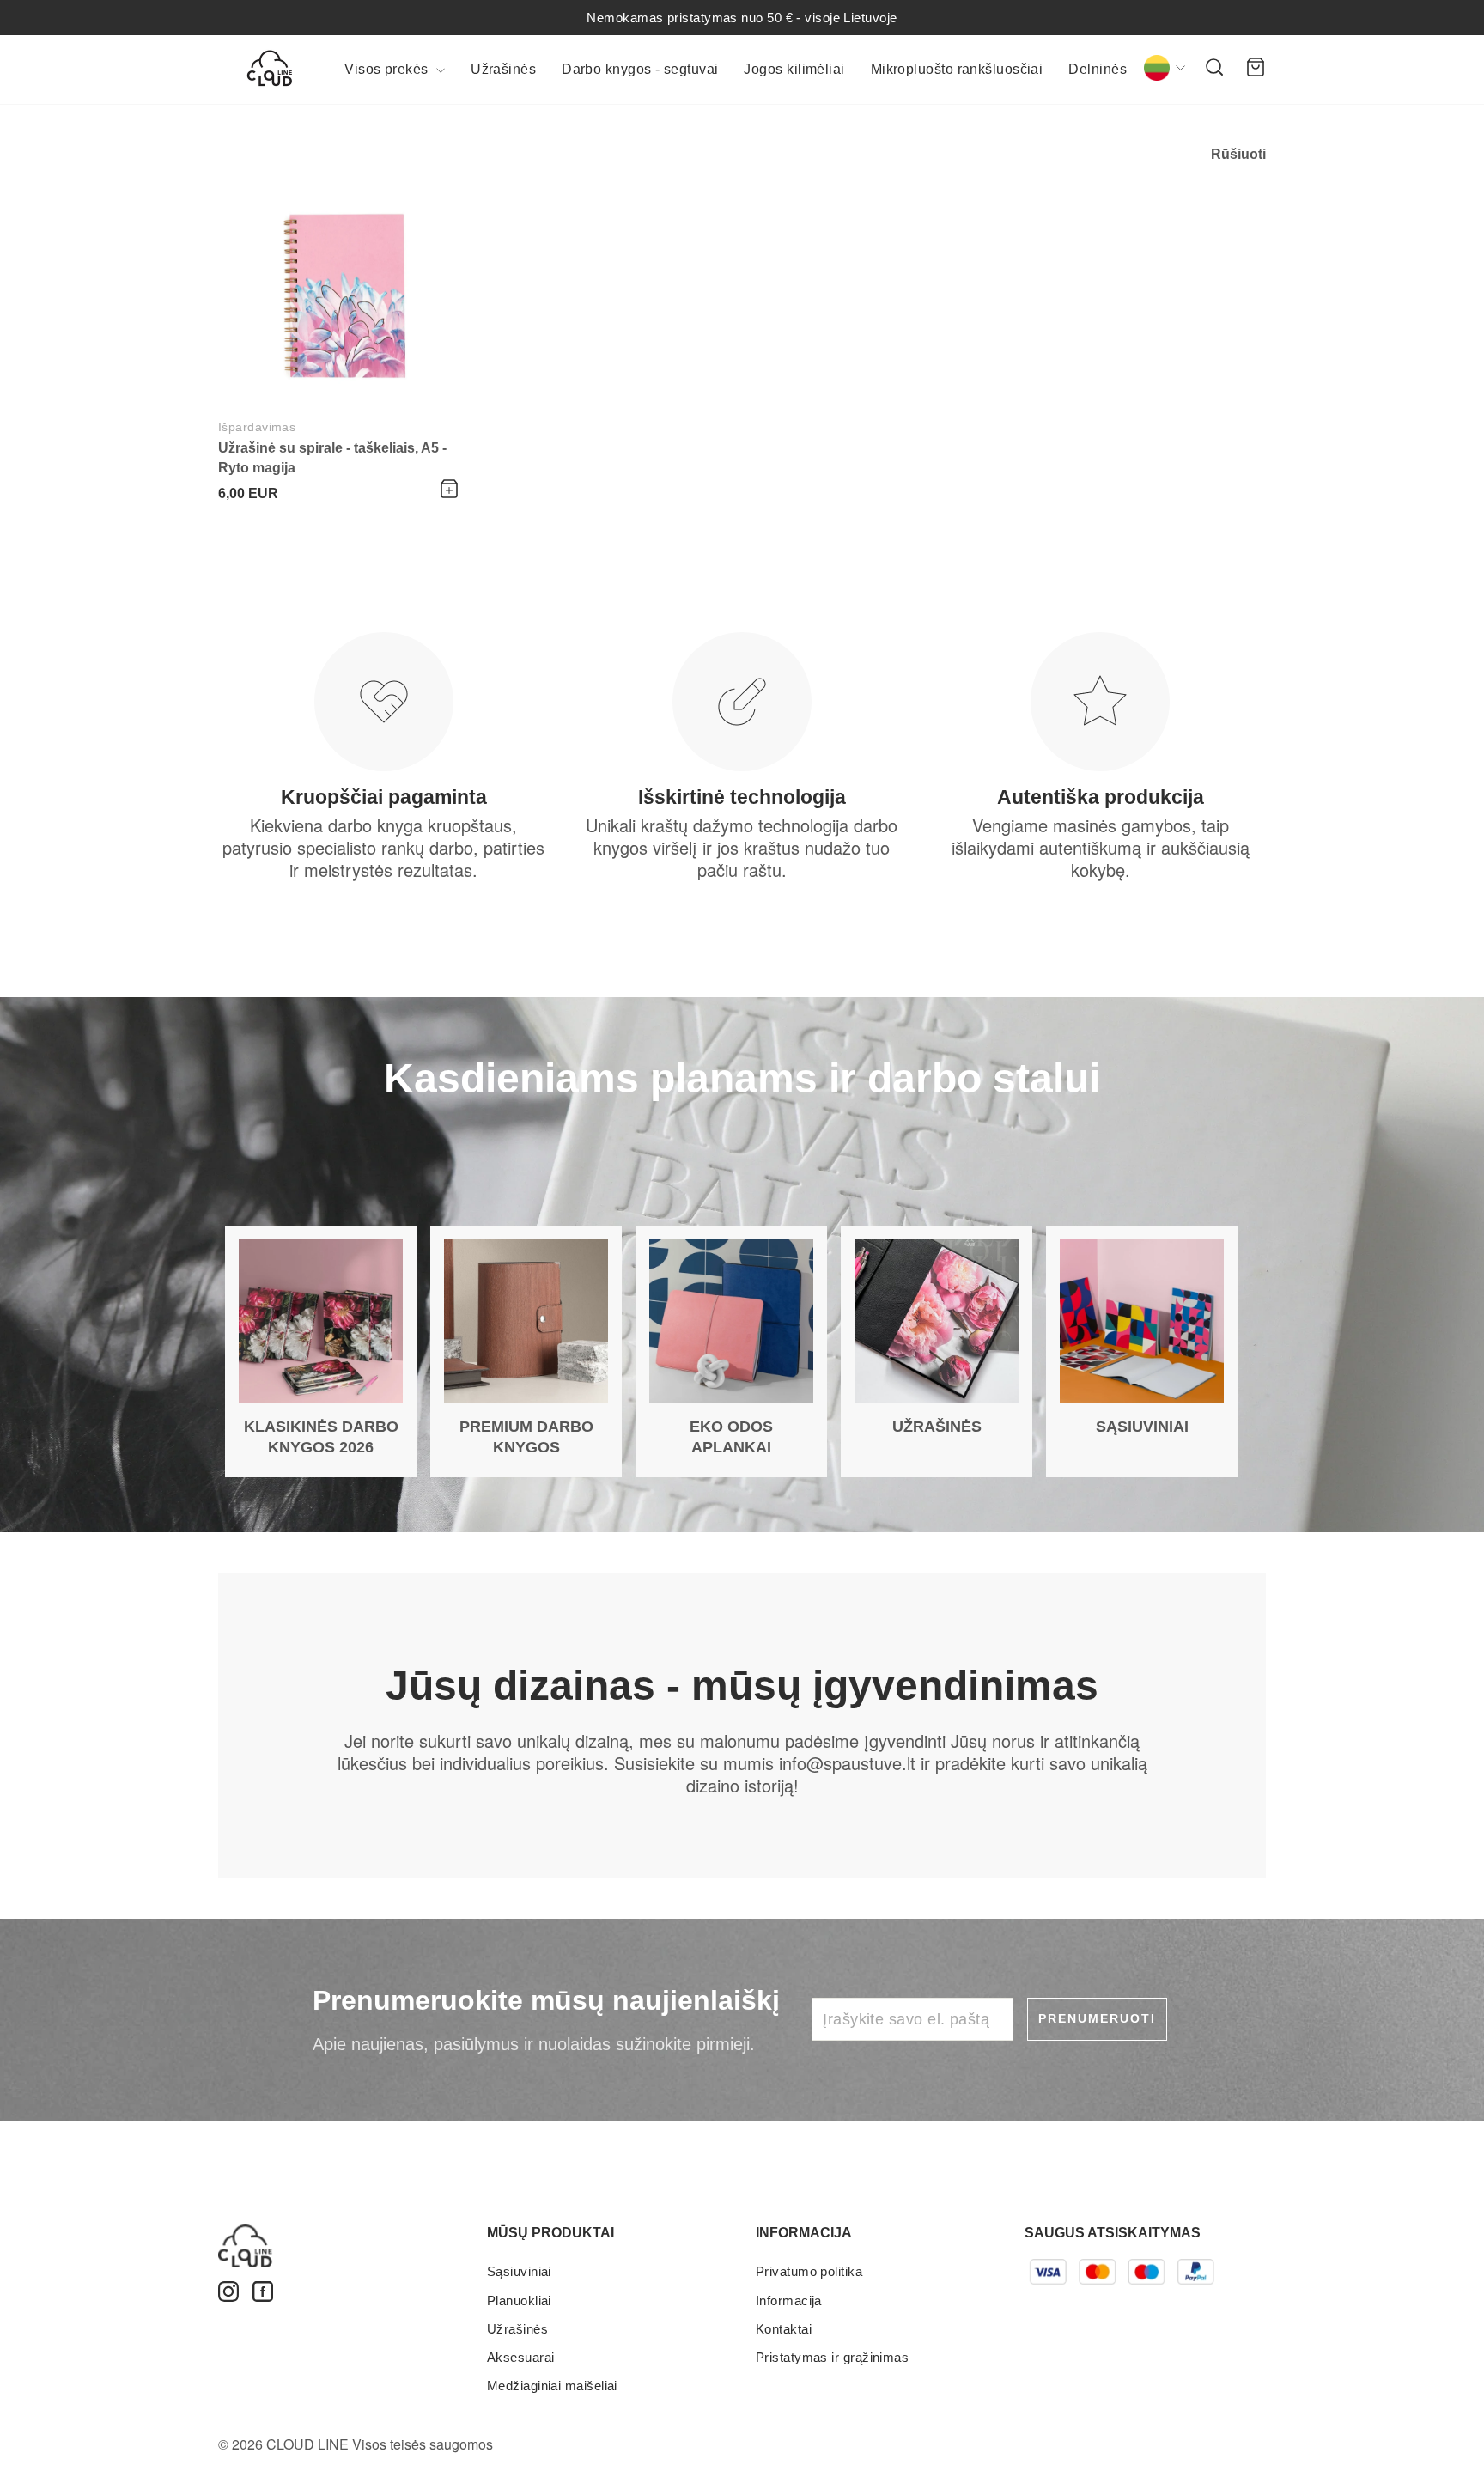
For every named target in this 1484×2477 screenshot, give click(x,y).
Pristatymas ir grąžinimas (832, 2357)
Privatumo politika (809, 2271)
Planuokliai (519, 2301)
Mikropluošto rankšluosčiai (957, 69)
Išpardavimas (257, 427)
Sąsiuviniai (519, 2271)
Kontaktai (784, 2329)
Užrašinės (503, 69)
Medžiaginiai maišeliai (552, 2386)
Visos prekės (388, 69)
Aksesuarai (521, 2357)
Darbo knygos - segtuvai (640, 69)
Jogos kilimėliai (794, 69)
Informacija (789, 2301)
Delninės (1098, 69)
